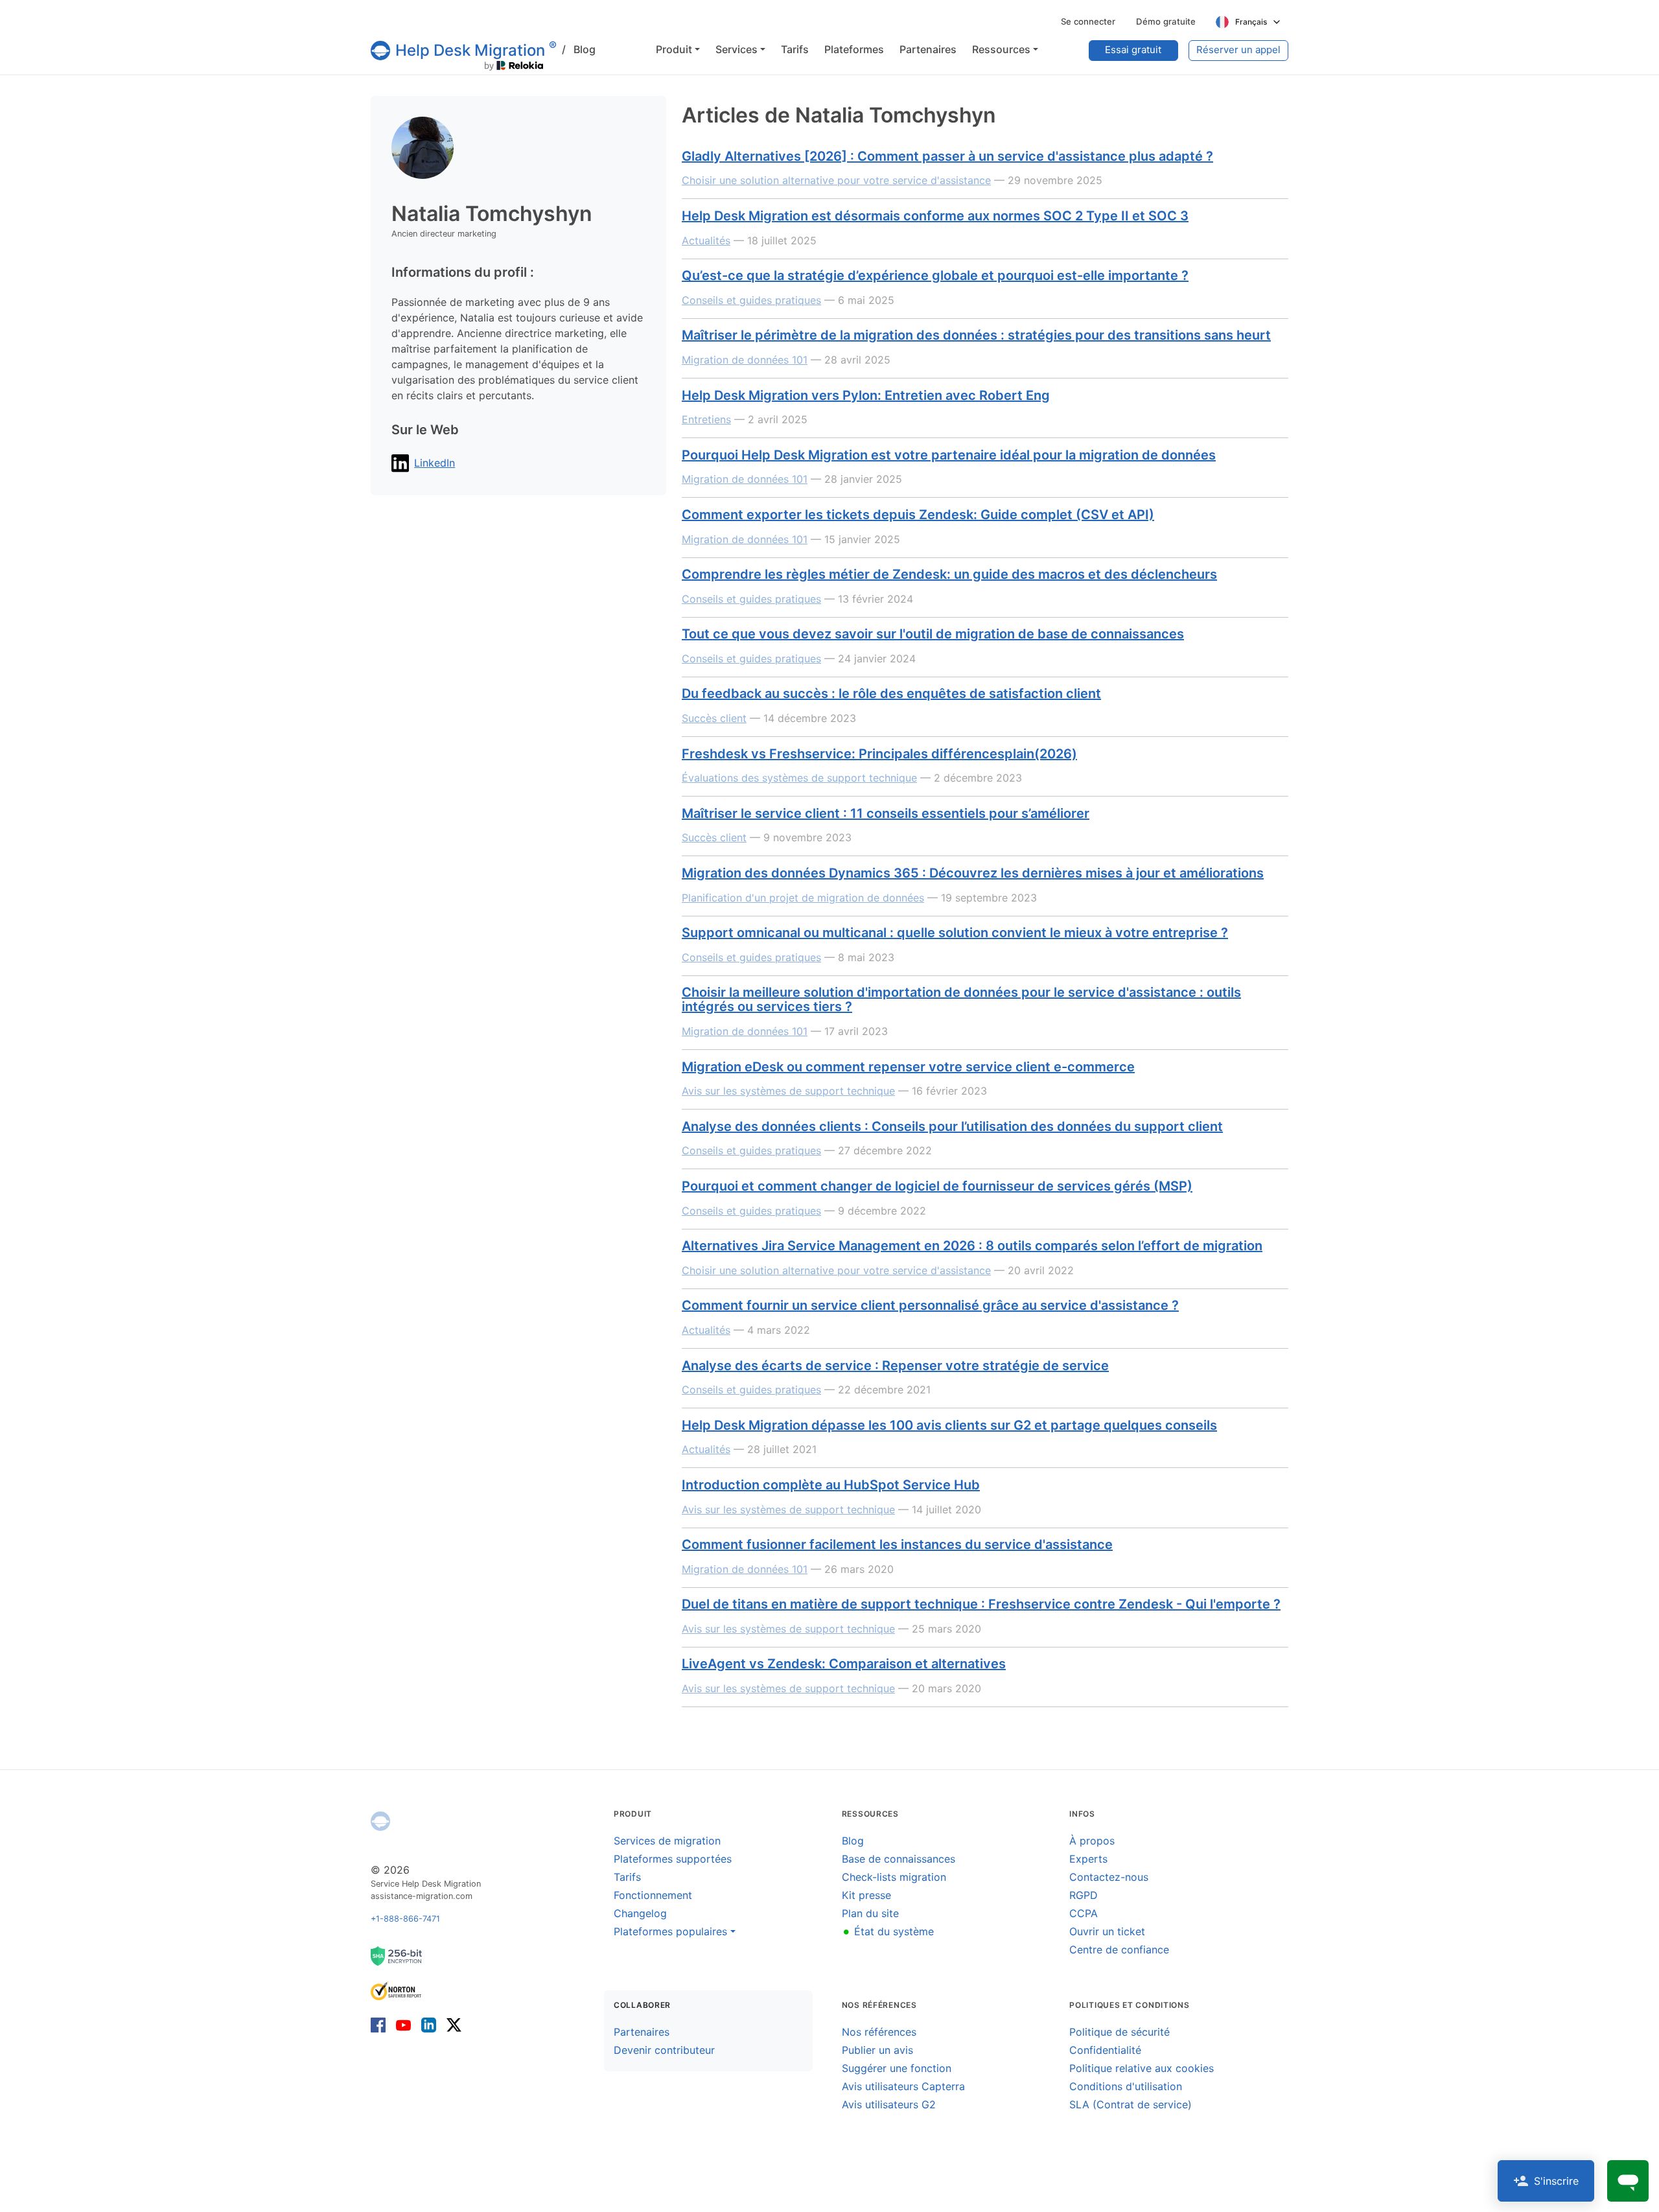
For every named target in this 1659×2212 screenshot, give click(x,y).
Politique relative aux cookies (1142, 2068)
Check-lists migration (894, 1877)
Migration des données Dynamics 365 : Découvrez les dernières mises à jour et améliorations (973, 873)
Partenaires (642, 2032)
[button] (678, 49)
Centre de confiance (1119, 1950)
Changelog (640, 1913)
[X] (451, 2024)
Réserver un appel (1238, 50)
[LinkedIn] (429, 2024)
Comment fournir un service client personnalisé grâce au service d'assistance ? (930, 1305)
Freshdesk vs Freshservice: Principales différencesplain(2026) (879, 754)
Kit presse (866, 1895)
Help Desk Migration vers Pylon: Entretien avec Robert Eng (866, 395)
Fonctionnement (653, 1895)
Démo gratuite (1166, 21)
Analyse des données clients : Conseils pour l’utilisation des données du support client (952, 1126)
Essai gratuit (1133, 50)
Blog (579, 49)
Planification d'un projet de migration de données (803, 898)
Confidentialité (1105, 2050)
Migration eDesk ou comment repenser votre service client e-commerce (908, 1067)
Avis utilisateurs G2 (889, 2104)
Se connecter (1088, 21)
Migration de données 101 (745, 360)
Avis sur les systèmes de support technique (788, 1091)
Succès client (714, 718)
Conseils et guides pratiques (751, 300)
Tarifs (627, 1877)
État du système (888, 1931)
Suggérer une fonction (897, 2068)
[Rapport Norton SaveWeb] (397, 1990)
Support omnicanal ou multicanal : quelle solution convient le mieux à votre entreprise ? (955, 933)
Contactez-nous (1109, 1877)
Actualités (706, 240)
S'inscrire (1556, 2181)
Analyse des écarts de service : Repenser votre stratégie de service (895, 1366)
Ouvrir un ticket (1107, 1931)
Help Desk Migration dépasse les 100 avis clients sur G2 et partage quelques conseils (949, 1425)
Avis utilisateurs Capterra (903, 2086)
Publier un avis (877, 2050)
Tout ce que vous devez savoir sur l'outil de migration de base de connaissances (933, 634)
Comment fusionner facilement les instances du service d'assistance (897, 1544)
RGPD (1084, 1895)
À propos (1092, 1841)
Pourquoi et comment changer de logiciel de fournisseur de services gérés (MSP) (937, 1186)
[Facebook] (381, 2024)
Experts (1088, 1859)
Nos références (879, 2032)
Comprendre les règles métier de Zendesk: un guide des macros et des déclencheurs (949, 574)
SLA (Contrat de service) (1131, 2104)
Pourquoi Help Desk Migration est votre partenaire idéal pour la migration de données (949, 455)
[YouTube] (403, 2024)
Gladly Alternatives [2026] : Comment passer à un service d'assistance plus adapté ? (947, 156)
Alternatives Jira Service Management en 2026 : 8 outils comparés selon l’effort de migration (972, 1246)
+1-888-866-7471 (405, 1919)
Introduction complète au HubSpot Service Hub (831, 1485)
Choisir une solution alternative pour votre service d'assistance (836, 180)
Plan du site (870, 1913)
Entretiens (706, 419)
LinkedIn (435, 463)
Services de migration (667, 1841)
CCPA (1084, 1913)
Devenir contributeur (664, 2050)
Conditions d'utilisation (1126, 2086)
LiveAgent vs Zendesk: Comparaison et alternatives (844, 1664)
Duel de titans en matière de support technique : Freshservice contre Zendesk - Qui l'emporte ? (981, 1604)
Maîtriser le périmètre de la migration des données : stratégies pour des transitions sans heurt (976, 335)
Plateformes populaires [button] (670, 1931)
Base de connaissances (899, 1859)
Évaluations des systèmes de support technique (799, 778)
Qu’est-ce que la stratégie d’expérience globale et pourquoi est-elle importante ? (935, 275)
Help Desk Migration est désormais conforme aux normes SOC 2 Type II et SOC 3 (935, 216)
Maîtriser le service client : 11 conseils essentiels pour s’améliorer (886, 813)
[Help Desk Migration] (380, 1821)
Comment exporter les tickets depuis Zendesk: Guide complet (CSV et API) (918, 515)
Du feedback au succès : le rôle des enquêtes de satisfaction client (891, 693)
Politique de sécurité (1120, 2032)
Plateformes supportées (673, 1859)
